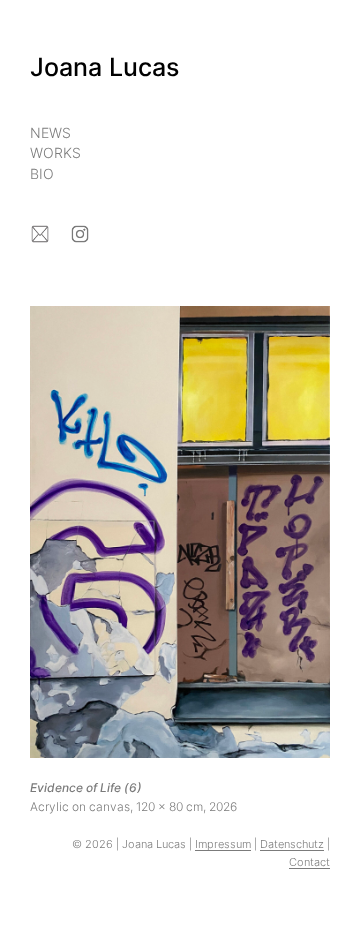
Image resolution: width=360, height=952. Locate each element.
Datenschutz (292, 844)
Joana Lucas (104, 67)
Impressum (223, 844)
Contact (309, 862)
